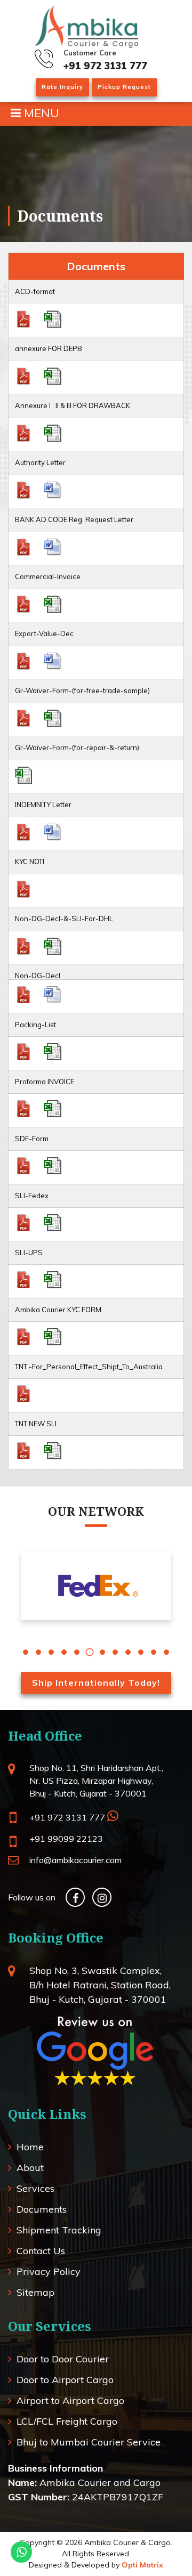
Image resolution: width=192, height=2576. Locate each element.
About (30, 2168)
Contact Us (41, 2251)
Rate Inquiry (62, 87)
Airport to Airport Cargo (70, 2400)
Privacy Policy (49, 2272)
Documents (42, 2209)
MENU (40, 113)
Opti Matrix (142, 2565)
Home (30, 2147)
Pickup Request (124, 87)
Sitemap (35, 2292)
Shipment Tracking (59, 2230)
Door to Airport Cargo (65, 2380)
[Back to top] (158, 2542)
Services (35, 2188)
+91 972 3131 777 (105, 66)
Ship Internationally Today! (96, 1683)
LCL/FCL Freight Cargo (67, 2421)
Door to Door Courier (63, 2359)
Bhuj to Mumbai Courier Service (89, 2442)
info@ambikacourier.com (75, 1860)
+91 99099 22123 (66, 1839)
